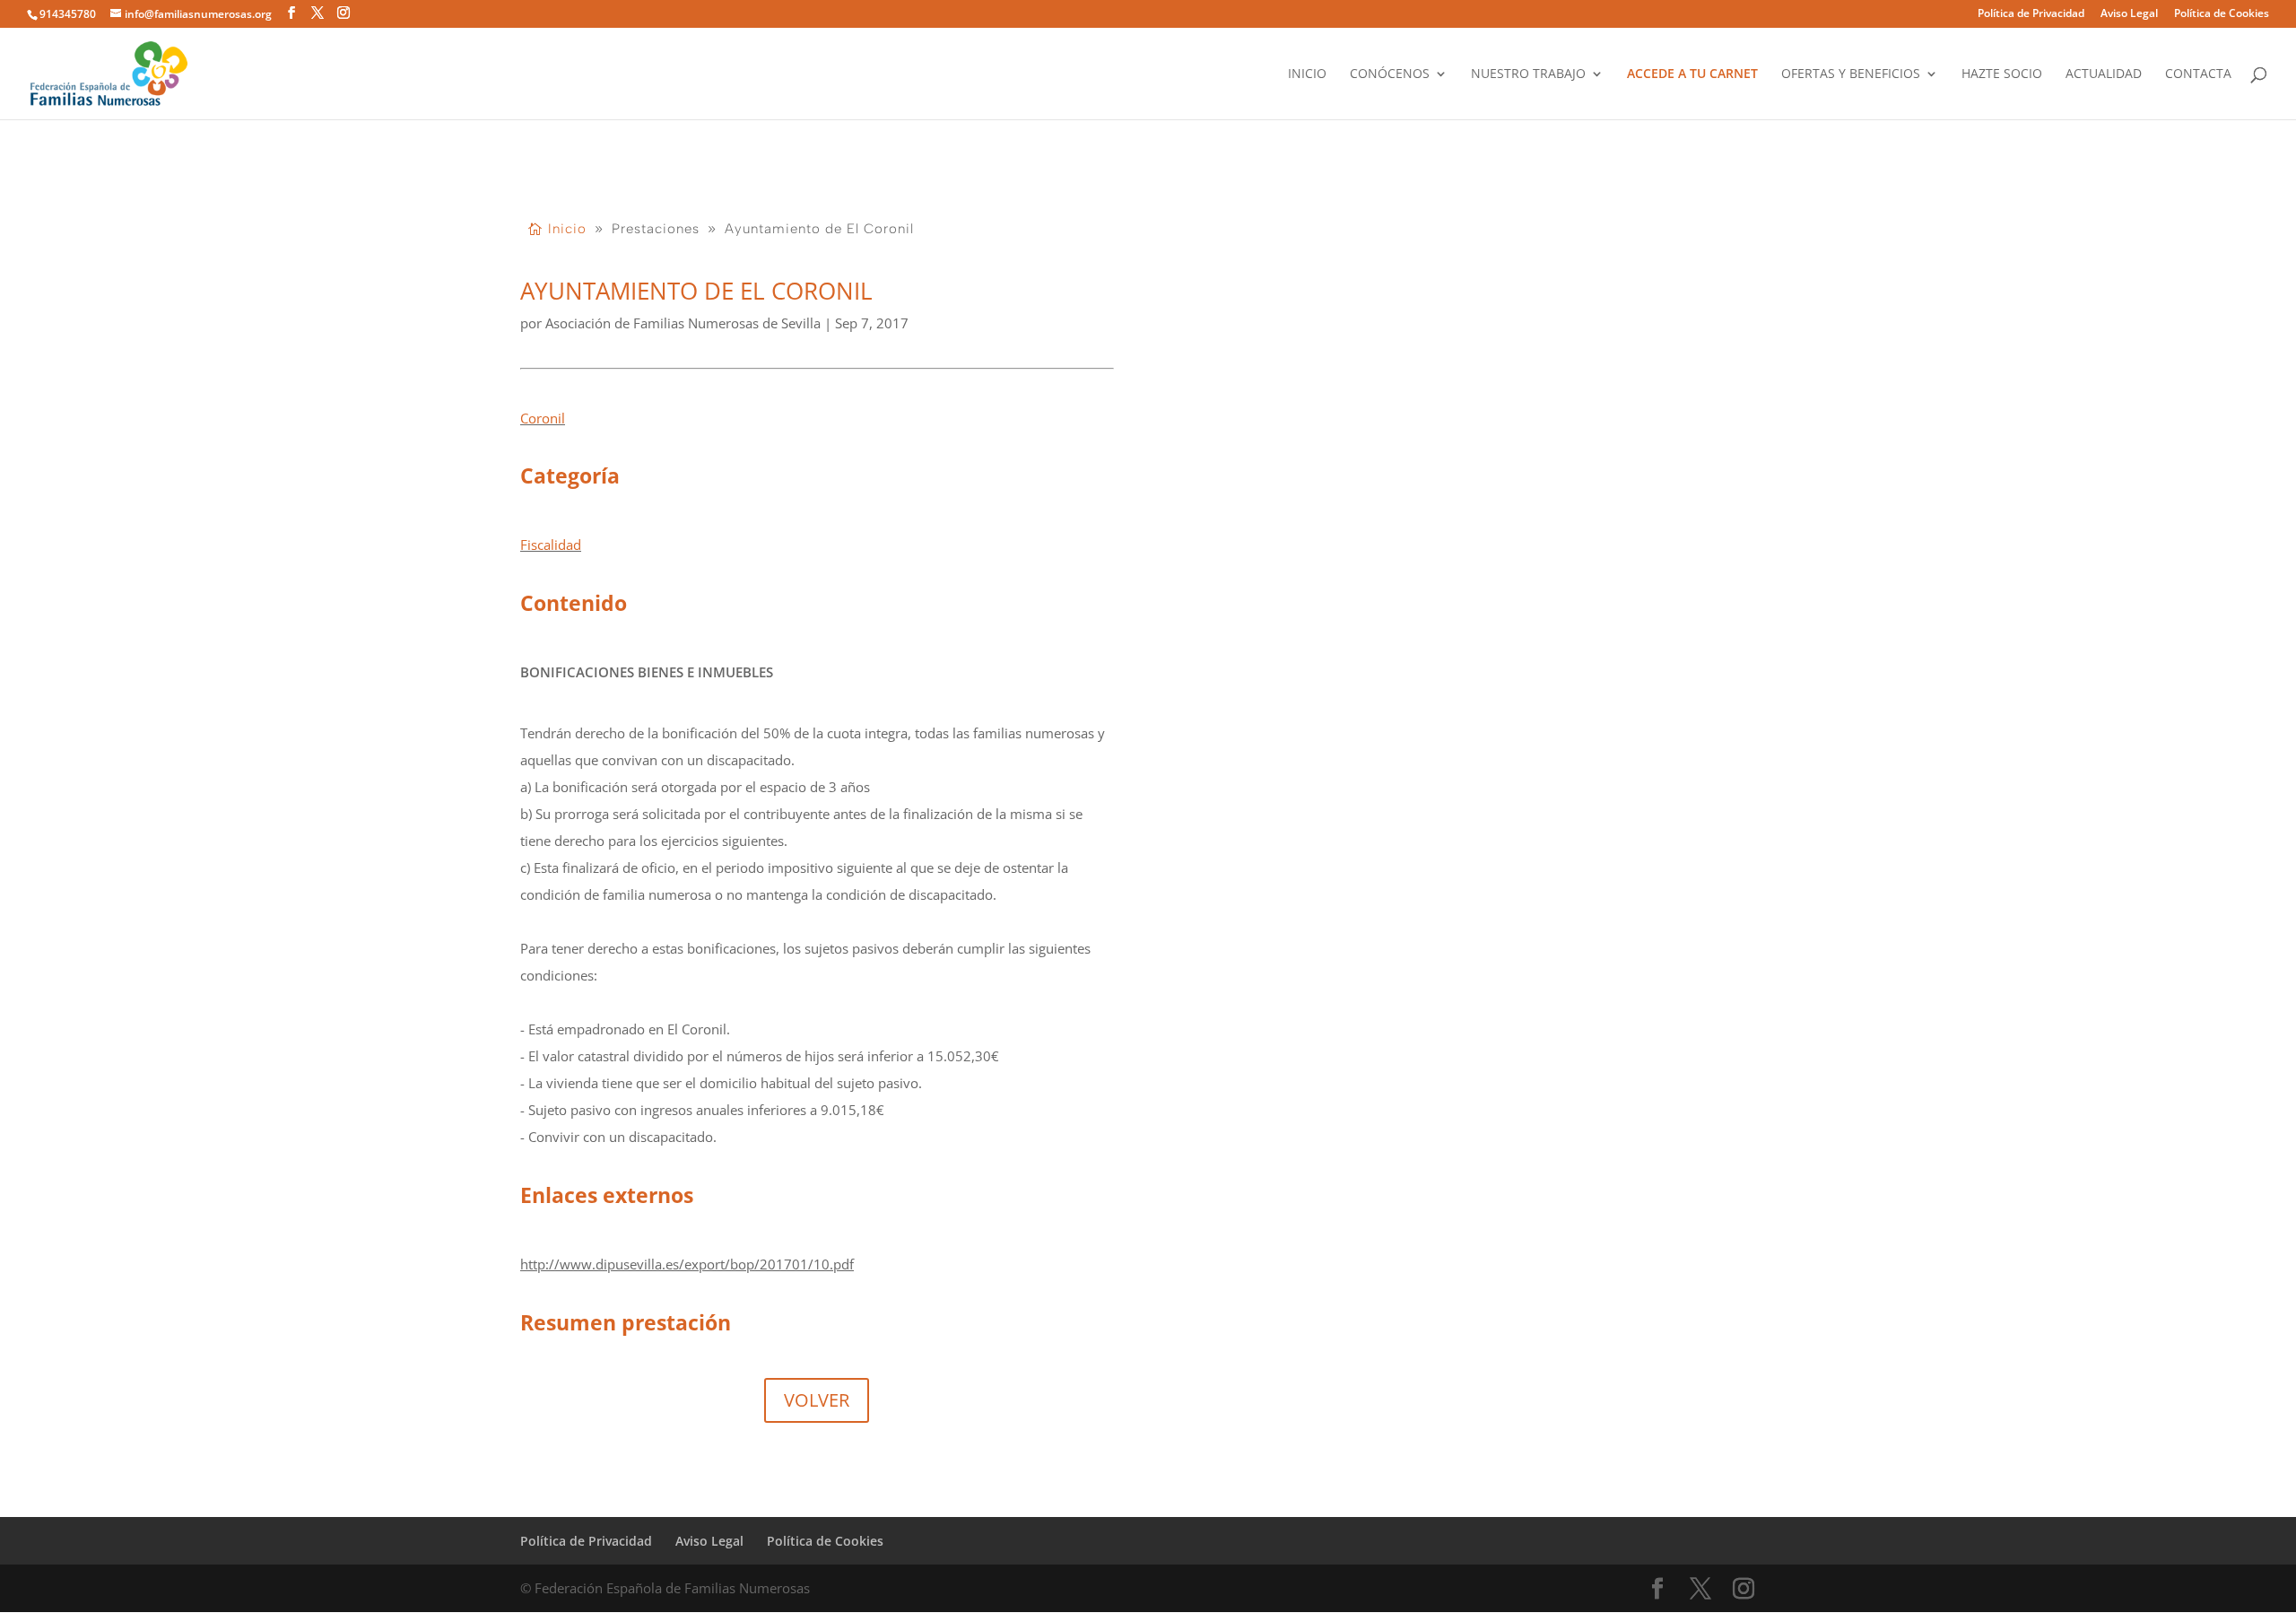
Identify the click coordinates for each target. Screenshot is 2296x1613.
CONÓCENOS (1390, 74)
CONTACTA (2198, 74)
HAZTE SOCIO (2002, 74)
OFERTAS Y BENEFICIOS (1851, 74)
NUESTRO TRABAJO (1528, 74)
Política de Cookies (2222, 14)
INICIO (1307, 74)
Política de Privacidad (2031, 14)
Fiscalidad (551, 545)
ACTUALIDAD (2104, 74)
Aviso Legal (2129, 14)
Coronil (543, 418)
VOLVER (817, 1400)
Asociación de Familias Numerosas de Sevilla (683, 323)
